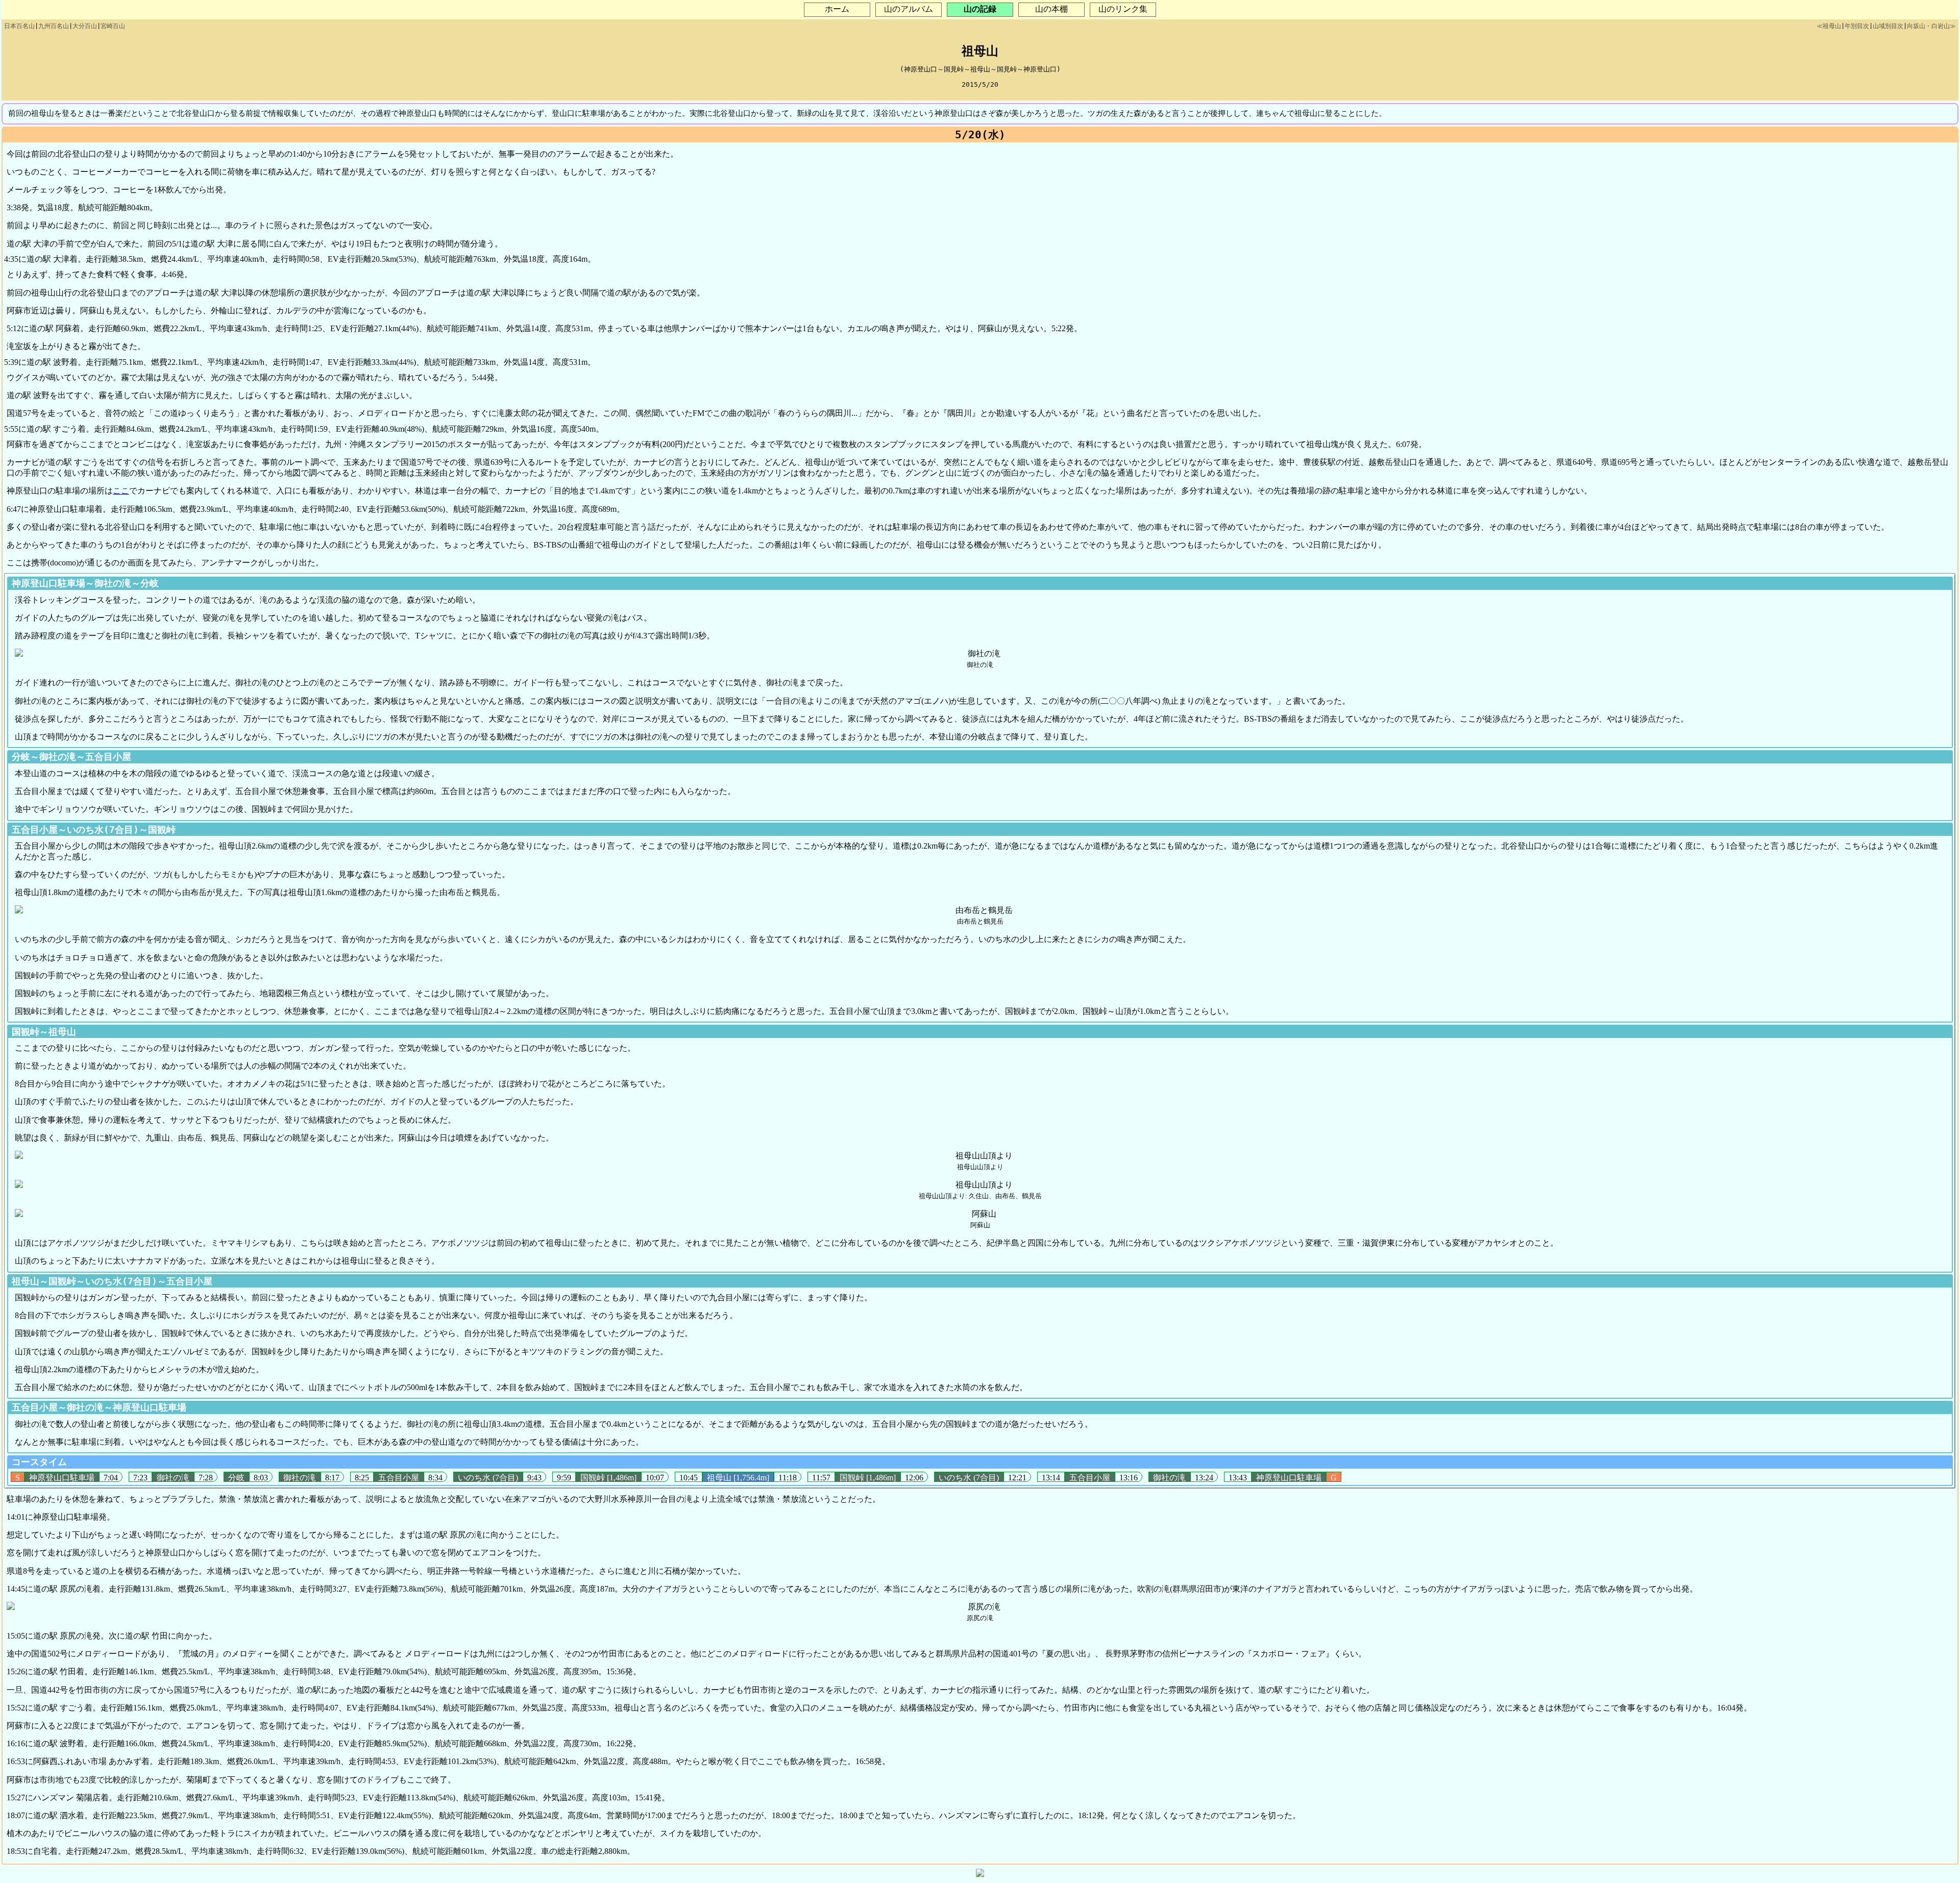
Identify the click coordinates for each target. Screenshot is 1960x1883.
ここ (121, 491)
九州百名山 (54, 26)
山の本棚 (1051, 9)
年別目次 (1857, 26)
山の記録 (980, 9)
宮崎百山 (113, 26)
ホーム (837, 9)
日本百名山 (19, 26)
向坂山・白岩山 (1928, 26)
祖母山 (1832, 26)
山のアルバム (909, 9)
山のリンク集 (1123, 9)
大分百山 (85, 26)
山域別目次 (1888, 26)
